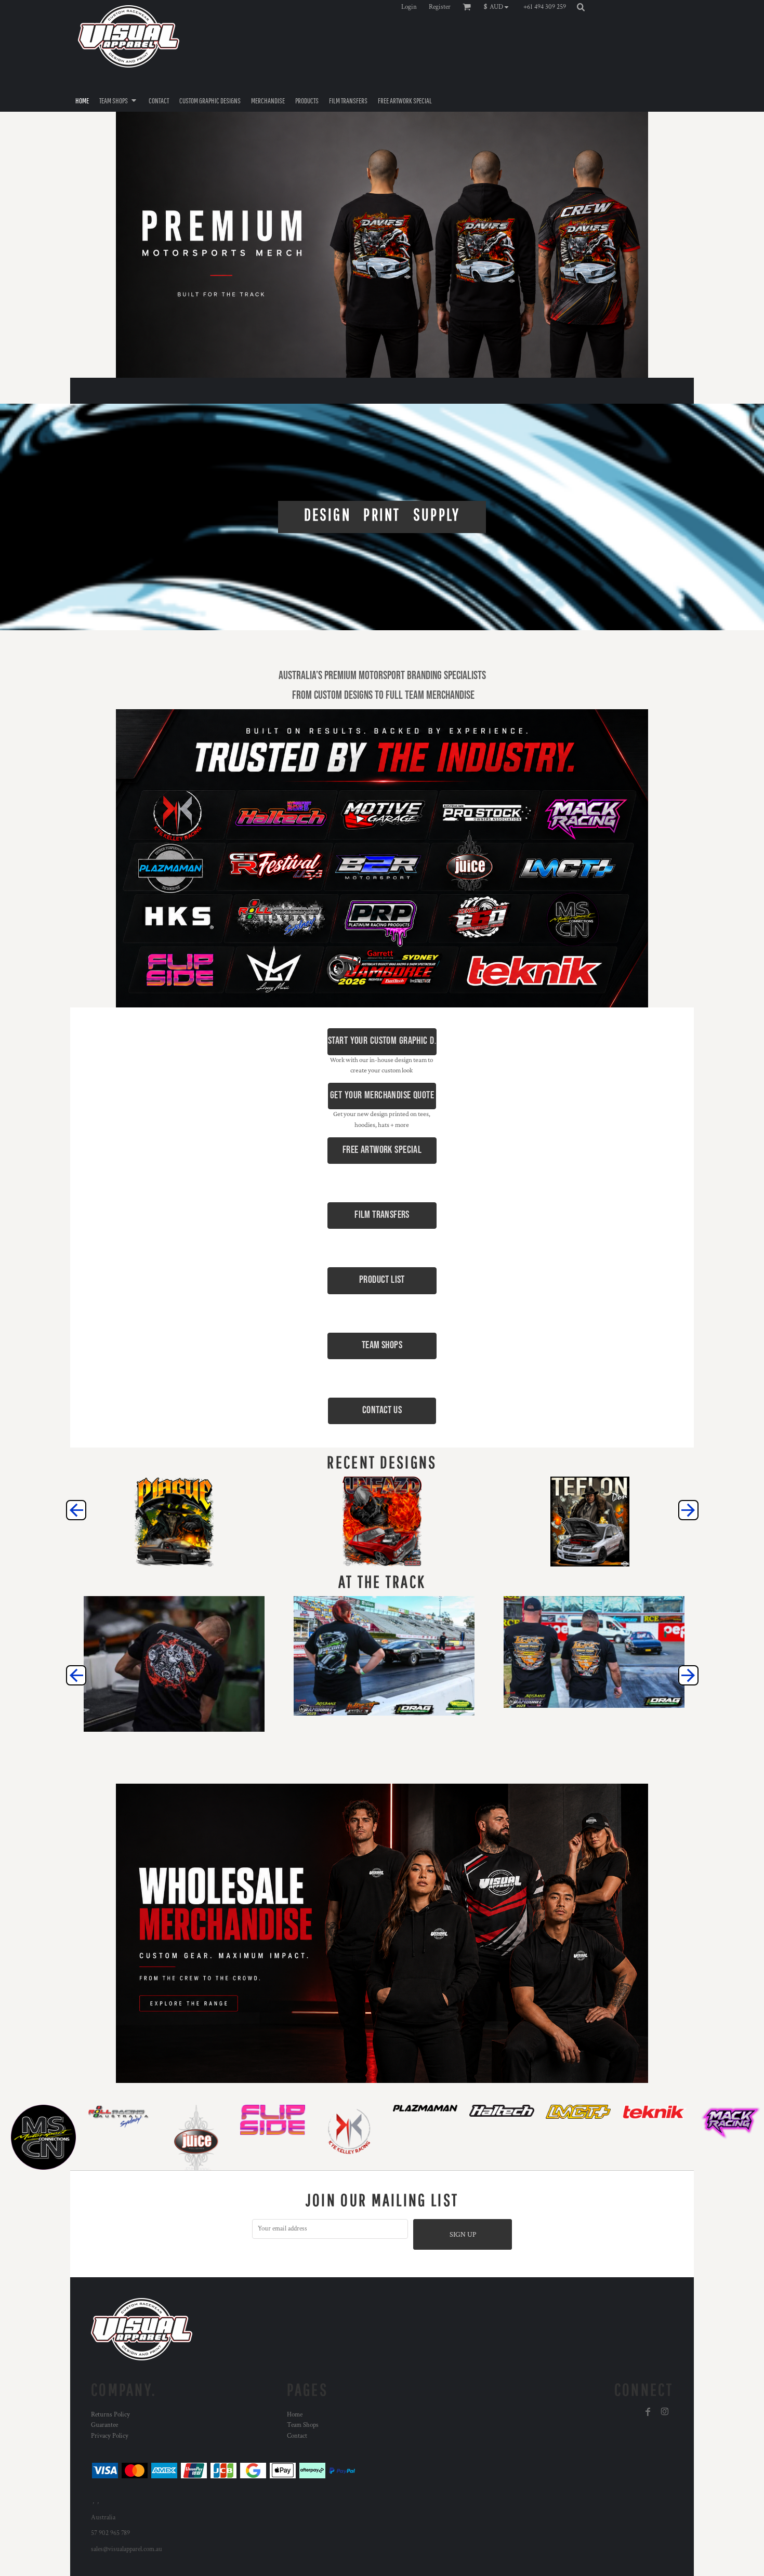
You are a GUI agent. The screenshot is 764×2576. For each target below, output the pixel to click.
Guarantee (104, 2425)
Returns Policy (110, 2415)
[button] (499, 7)
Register (440, 7)
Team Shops (303, 2425)
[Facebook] (648, 2412)
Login (409, 7)
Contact (297, 2436)
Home (295, 2415)
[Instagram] (665, 2412)
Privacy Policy (110, 2436)
